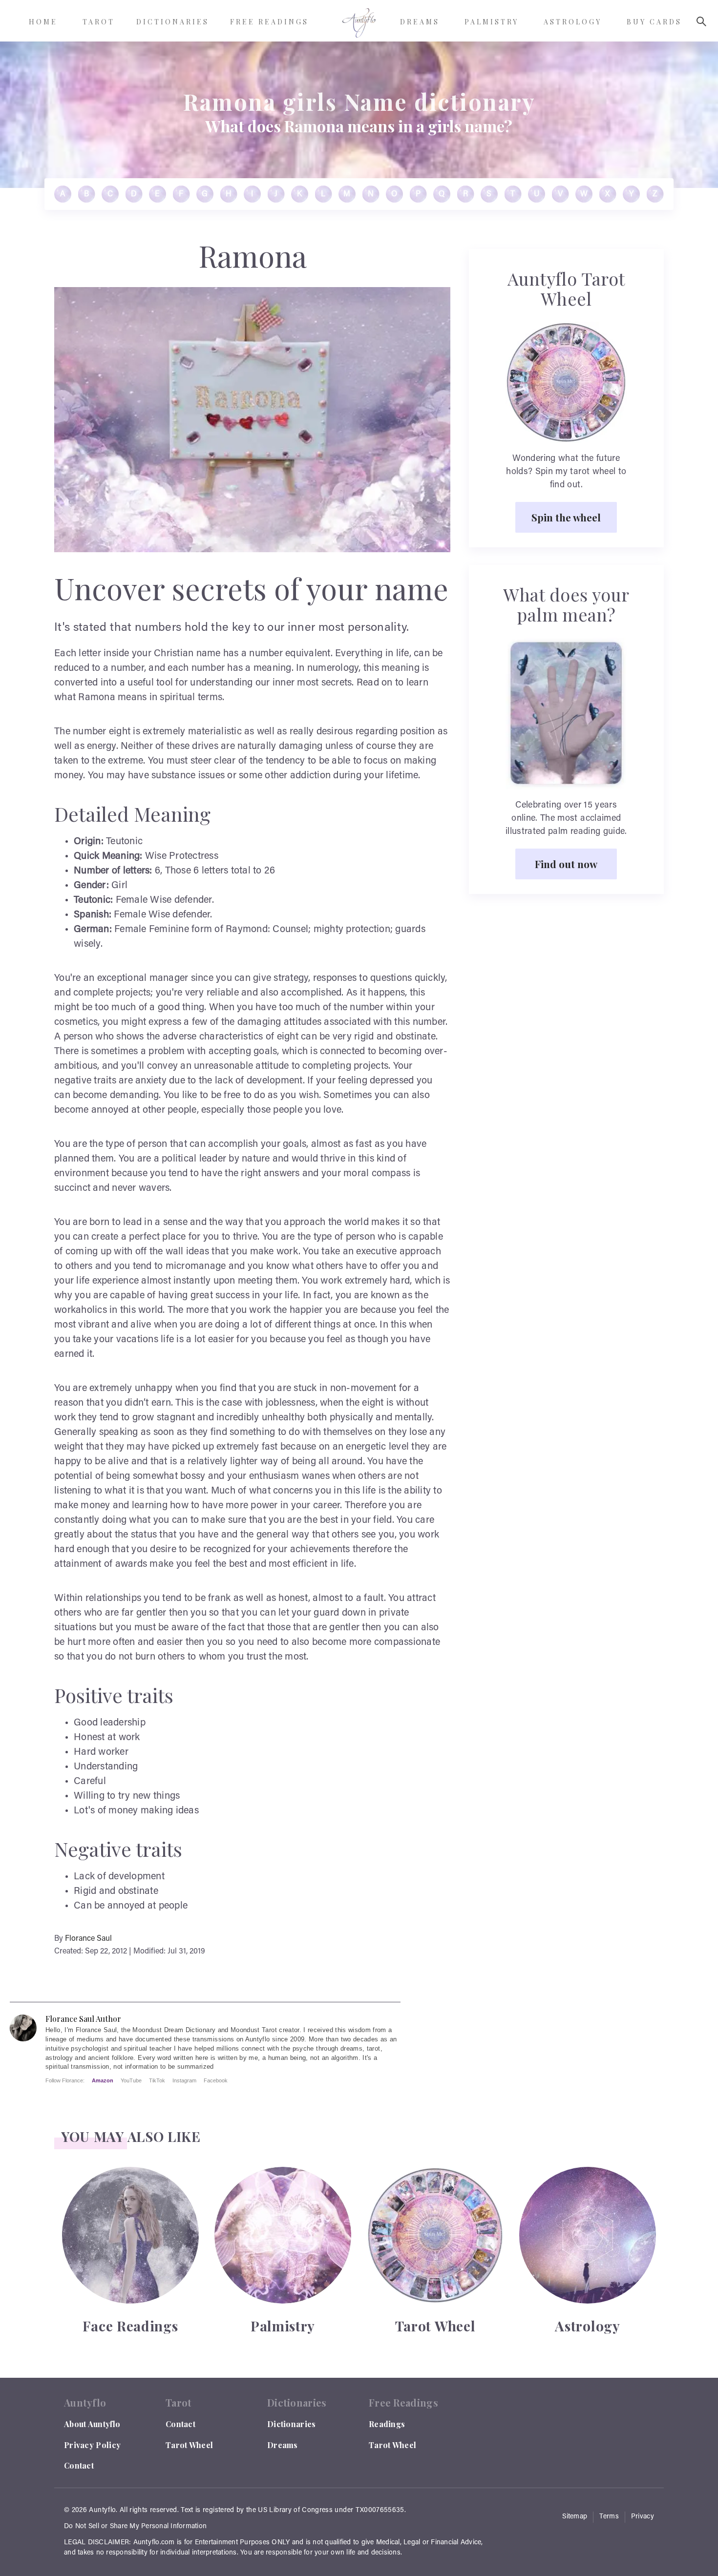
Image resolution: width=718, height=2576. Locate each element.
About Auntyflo (92, 2424)
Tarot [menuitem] (99, 22)
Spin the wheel (566, 517)
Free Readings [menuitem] (269, 22)
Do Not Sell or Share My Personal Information (135, 2527)
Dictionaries (292, 2424)
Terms (609, 2517)
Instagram (184, 2080)
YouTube (131, 2080)
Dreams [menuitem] (420, 22)
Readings (387, 2424)
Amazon (103, 2080)
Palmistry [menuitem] (492, 22)
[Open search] (701, 21)
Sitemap (575, 2517)
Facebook (216, 2080)
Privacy (643, 2517)
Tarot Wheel (189, 2445)
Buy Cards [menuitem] (654, 22)
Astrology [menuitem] (573, 22)
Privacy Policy (92, 2445)
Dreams (283, 2445)
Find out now (566, 864)
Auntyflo (102, 2511)
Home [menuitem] (43, 22)
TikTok (157, 2080)
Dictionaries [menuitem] (173, 22)
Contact (79, 2465)
